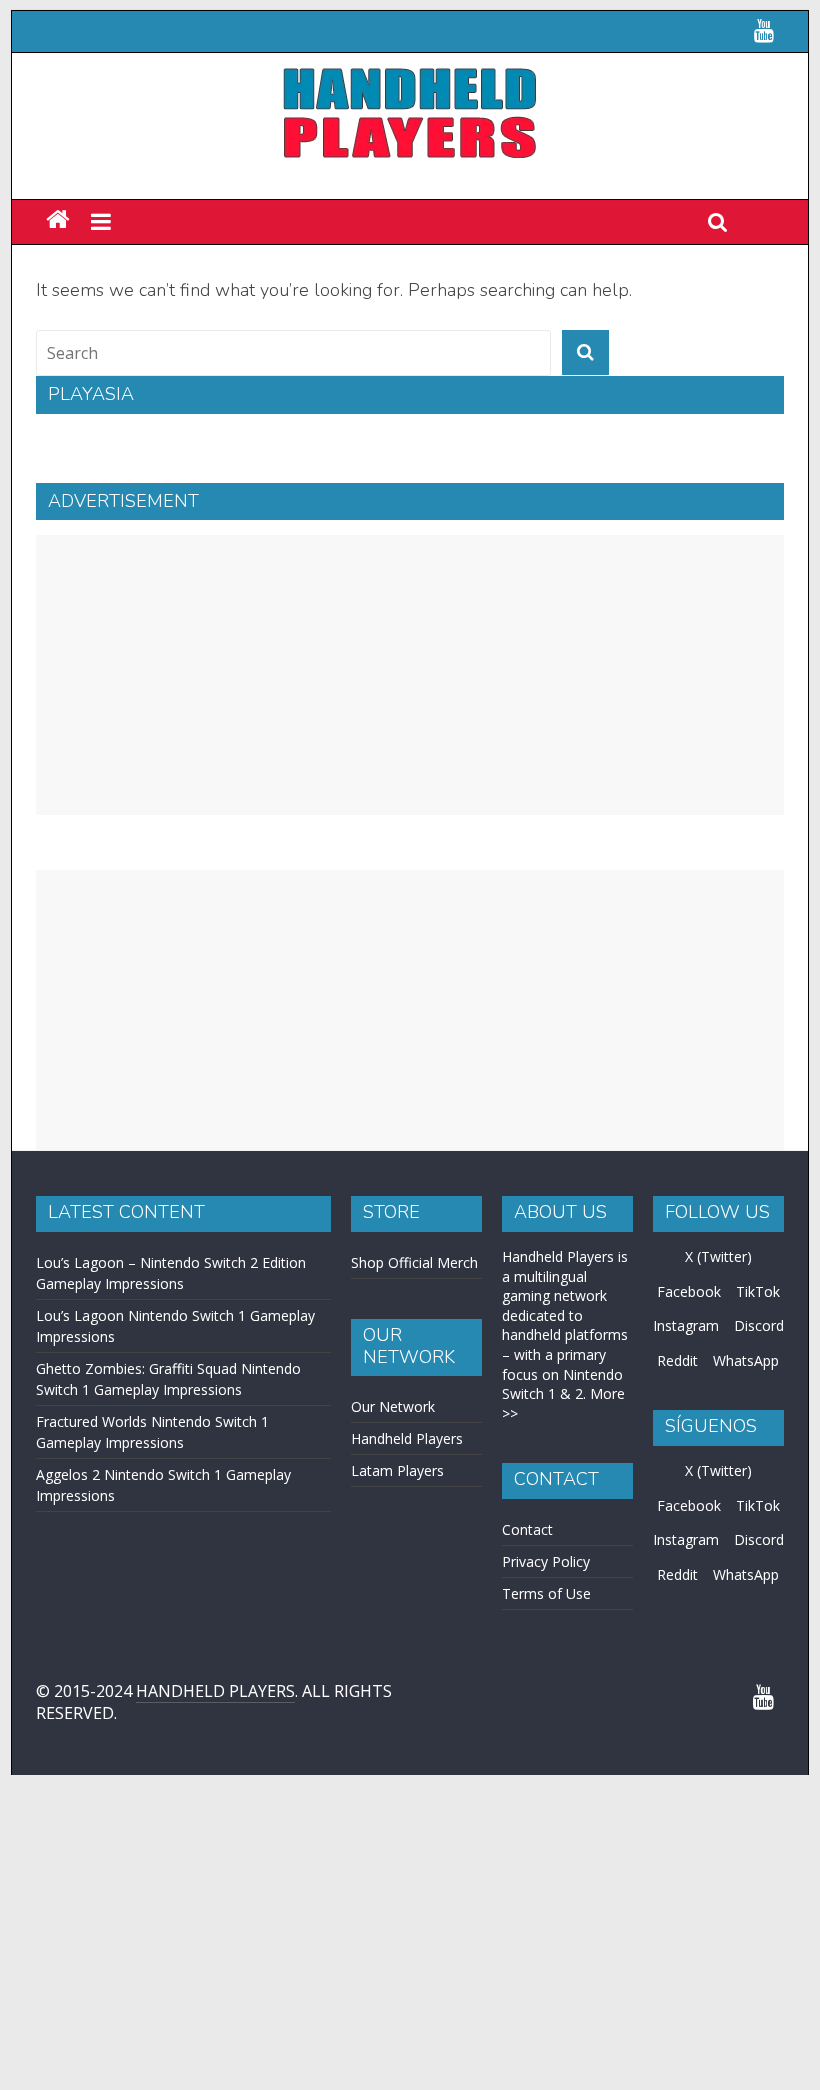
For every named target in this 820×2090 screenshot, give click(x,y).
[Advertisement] (410, 749)
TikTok (758, 1365)
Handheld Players (407, 1512)
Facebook (689, 1365)
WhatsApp (746, 1434)
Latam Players (397, 1544)
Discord (759, 1399)
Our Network (393, 1480)
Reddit (677, 1434)
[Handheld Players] (57, 294)
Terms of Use (546, 1667)
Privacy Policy (546, 1635)
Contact (527, 1603)
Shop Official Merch (414, 1336)
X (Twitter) (718, 1330)
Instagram (686, 1399)
